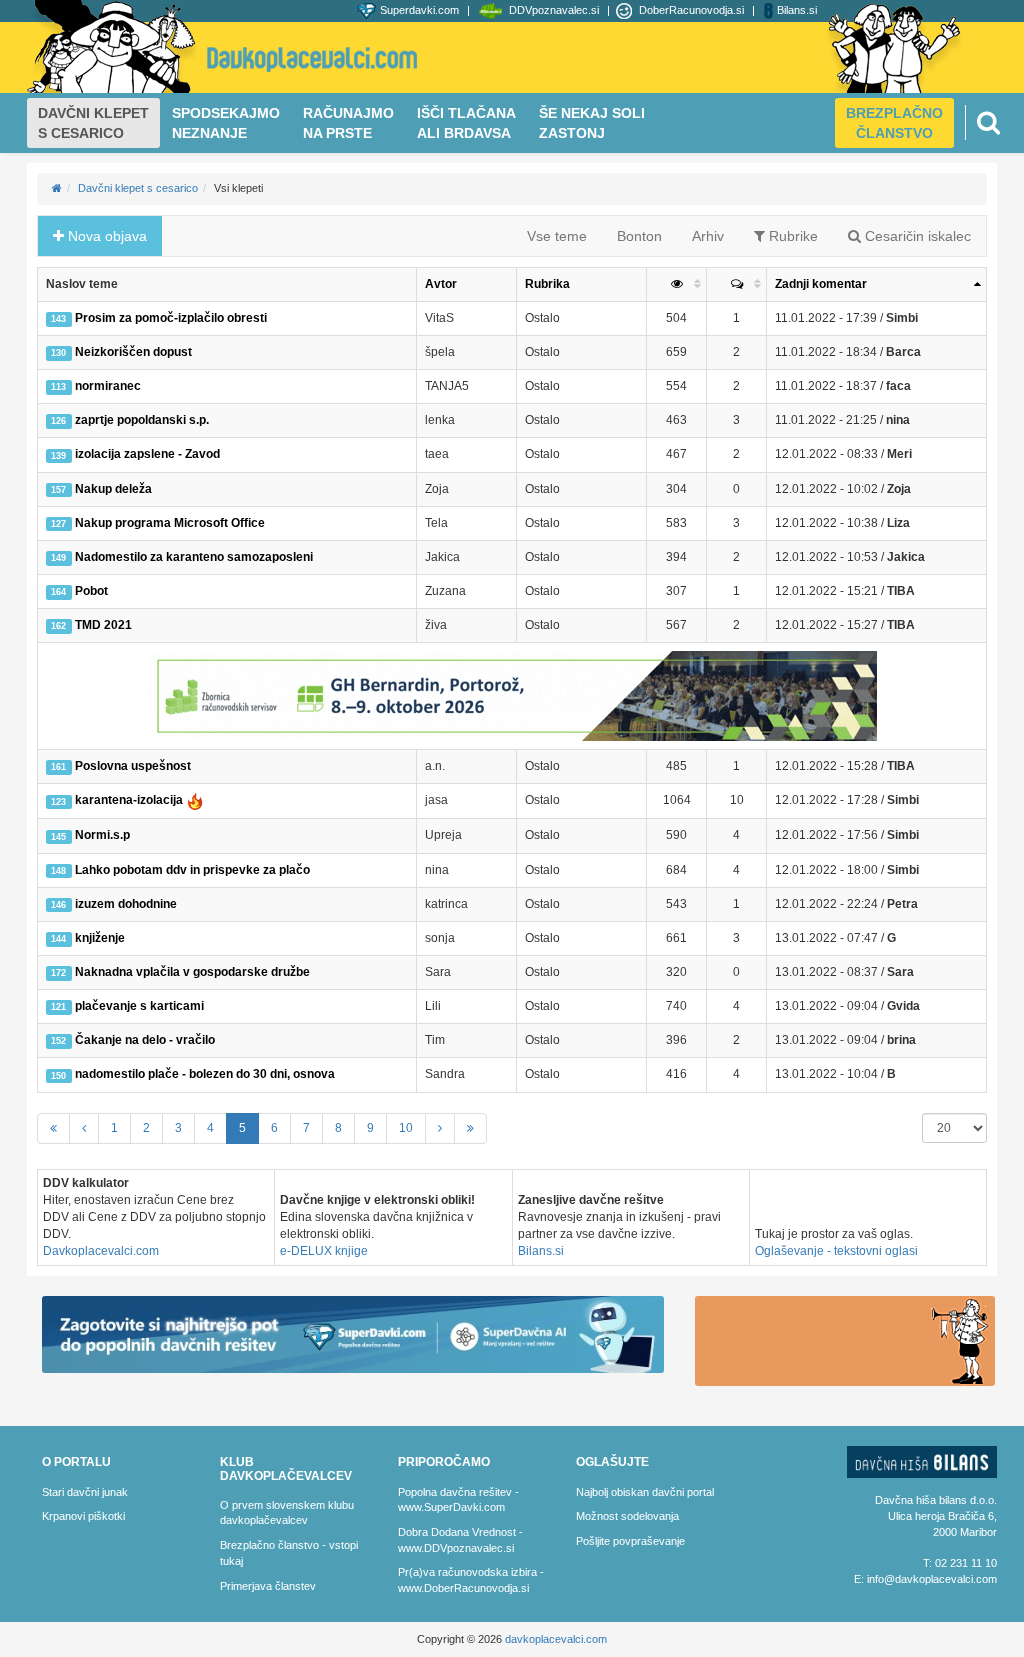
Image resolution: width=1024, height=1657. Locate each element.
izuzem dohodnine (113, 904)
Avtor (441, 284)
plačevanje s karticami (127, 1006)
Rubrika (547, 284)
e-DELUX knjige (324, 1251)
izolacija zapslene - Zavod (135, 454)
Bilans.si (541, 1251)
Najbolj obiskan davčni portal (645, 1492)
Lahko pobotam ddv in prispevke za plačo (180, 870)
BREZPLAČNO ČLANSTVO (894, 123)
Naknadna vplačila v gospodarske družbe (180, 972)
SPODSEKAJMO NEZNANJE (226, 123)
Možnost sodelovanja (627, 1516)
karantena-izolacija (118, 801)
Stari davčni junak (85, 1492)
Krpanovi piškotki (83, 1516)
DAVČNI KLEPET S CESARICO (93, 123)
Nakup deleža (101, 489)
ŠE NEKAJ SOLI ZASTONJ (592, 123)
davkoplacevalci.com (556, 1639)
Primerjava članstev (268, 1586)
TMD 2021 (91, 625)
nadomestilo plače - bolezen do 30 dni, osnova (192, 1074)
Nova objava (105, 236)
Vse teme (557, 236)
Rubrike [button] (791, 236)
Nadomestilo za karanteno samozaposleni (181, 557)
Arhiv (708, 236)
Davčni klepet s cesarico (138, 188)
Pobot (79, 591)
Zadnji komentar (821, 284)
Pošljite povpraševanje (630, 1541)
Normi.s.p (90, 835)
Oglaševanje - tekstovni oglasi (836, 1251)
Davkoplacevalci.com (101, 1251)
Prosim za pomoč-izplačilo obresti (158, 318)
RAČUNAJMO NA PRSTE (348, 123)
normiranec (95, 386)
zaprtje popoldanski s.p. (129, 420)
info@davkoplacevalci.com (932, 1579)
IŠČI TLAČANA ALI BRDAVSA (466, 123)
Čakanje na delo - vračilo (132, 1040)
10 (406, 1128)
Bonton (639, 236)
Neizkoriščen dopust (121, 352)
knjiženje (87, 938)
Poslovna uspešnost (120, 766)
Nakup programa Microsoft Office (157, 523)
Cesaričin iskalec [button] (916, 236)
